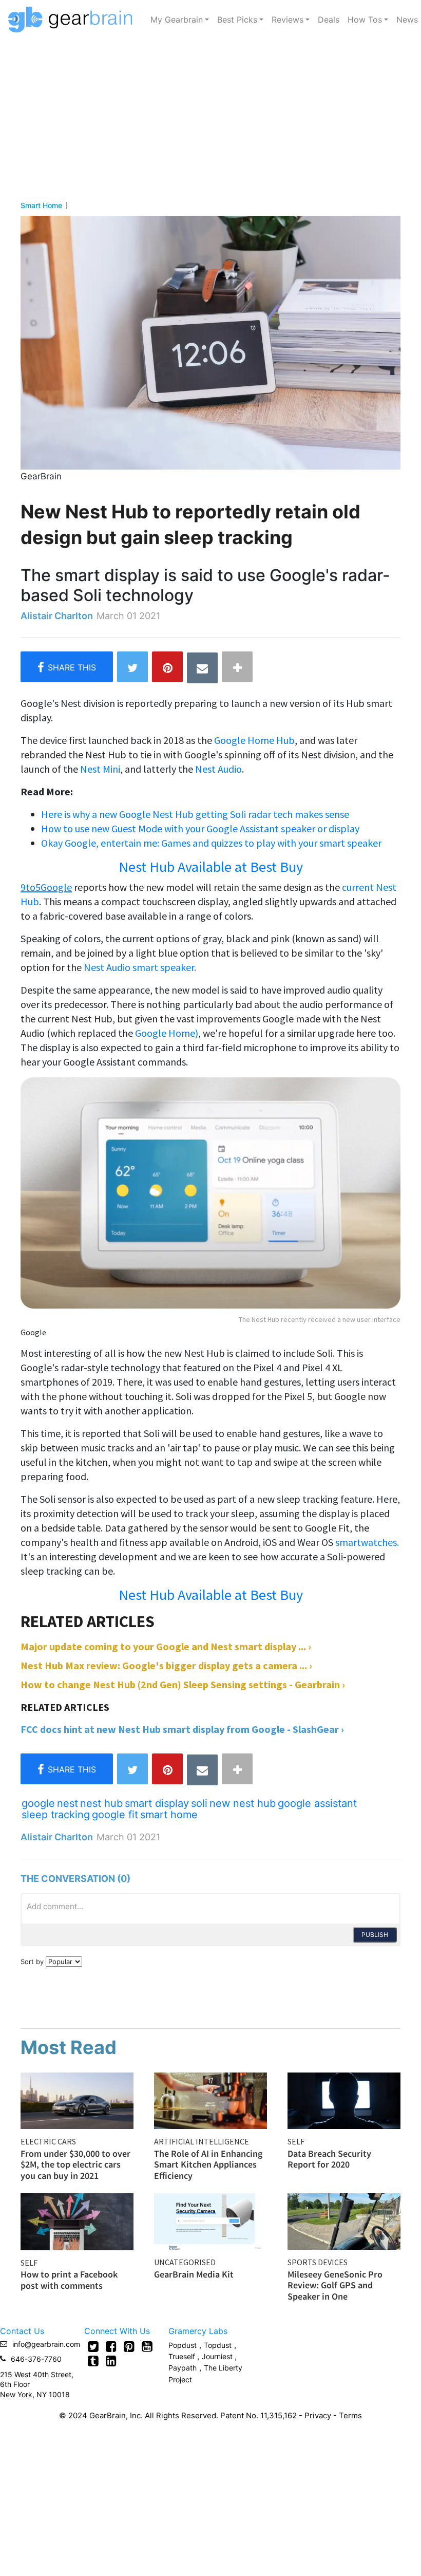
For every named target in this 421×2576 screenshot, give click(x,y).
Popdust (183, 2345)
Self (296, 2141)
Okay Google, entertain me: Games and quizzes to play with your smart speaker (211, 843)
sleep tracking (56, 1815)
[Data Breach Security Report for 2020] (344, 2100)
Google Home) (167, 1033)
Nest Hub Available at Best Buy (211, 867)
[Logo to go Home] (73, 20)
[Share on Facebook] (67, 667)
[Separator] (237, 667)
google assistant (317, 1803)
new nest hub (243, 1803)
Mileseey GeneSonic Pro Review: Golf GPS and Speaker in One (335, 2285)
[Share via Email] (202, 668)
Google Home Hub (254, 740)
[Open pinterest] (129, 2346)
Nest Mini (100, 769)
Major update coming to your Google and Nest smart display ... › (166, 1646)
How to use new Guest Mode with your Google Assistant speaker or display (200, 828)
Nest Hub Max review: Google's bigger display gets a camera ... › (166, 1665)
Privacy (318, 2415)
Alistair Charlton (57, 616)
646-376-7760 (36, 2359)
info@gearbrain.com (46, 2344)
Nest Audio (218, 769)
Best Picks (237, 20)
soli (199, 1803)
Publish (375, 1935)
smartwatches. (367, 1542)
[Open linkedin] (111, 2361)
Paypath (183, 2368)
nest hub (101, 1803)
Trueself (183, 2356)
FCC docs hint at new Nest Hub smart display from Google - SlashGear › (182, 1729)
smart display (157, 1803)
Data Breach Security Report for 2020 (329, 2159)
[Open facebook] (111, 2346)
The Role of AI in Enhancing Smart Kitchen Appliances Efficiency (208, 2164)
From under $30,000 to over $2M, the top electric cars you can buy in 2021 (75, 2164)
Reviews (288, 20)
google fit (115, 1815)
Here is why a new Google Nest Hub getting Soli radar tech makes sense (195, 814)
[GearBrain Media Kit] (210, 2220)
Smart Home (41, 206)
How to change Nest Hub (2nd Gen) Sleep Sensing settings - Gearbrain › (183, 1684)
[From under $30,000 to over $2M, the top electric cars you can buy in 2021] (77, 2100)
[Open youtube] (147, 2346)
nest (68, 1803)
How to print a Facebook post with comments (69, 2280)
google (38, 1803)
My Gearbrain (177, 20)
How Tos (365, 20)
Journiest (218, 2356)
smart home (169, 1815)
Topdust (218, 2345)
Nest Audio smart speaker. (140, 967)
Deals (329, 20)
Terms (350, 2415)
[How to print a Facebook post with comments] (77, 2220)
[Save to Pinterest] (167, 667)
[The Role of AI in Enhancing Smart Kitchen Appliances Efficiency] (210, 2100)
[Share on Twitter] (132, 667)
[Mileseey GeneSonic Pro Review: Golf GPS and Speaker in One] (344, 2220)
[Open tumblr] (93, 2361)
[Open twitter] (93, 2346)
